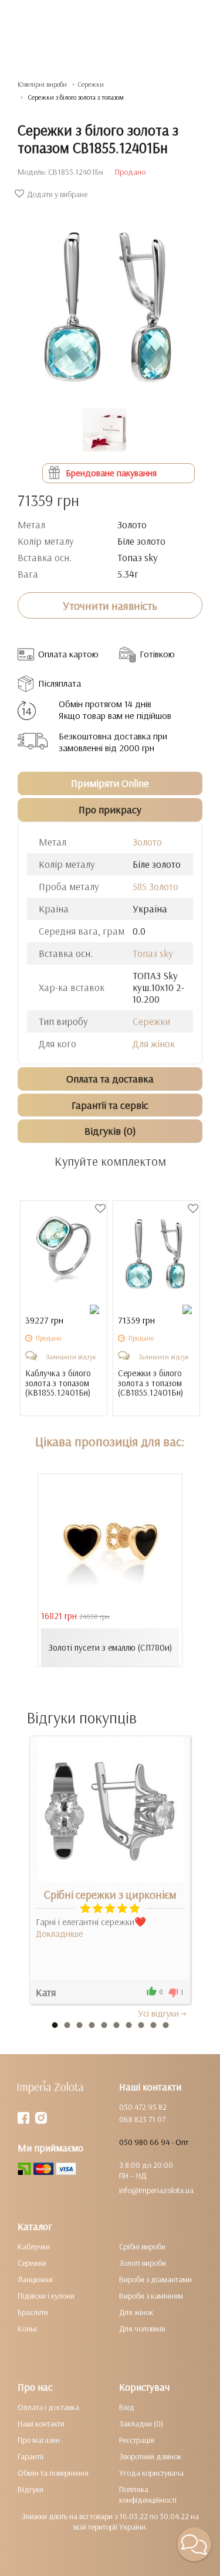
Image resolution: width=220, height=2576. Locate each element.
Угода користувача (151, 2473)
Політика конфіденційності (148, 2494)
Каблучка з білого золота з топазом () (58, 1383)
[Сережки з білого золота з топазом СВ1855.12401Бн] (110, 298)
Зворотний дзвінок (150, 2456)
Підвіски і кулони (46, 2296)
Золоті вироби (143, 2263)
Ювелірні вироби (42, 84)
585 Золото (155, 886)
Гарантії (31, 2456)
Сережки (91, 84)
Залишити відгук (71, 1357)
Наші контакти (41, 2424)
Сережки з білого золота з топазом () (150, 1383)
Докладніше (60, 1933)
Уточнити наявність (110, 606)
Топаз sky (153, 953)
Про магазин (39, 2440)
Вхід (127, 2407)
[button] (194, 2544)
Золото (147, 842)
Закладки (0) (141, 2424)
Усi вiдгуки (158, 2013)
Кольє (28, 2329)
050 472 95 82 (143, 2107)
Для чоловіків (142, 2329)
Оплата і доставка (48, 2407)
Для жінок (154, 1043)
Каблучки (34, 2246)
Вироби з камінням (151, 2296)
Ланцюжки (35, 2279)
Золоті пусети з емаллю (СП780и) (110, 1647)
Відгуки (31, 2489)
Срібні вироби (142, 2246)
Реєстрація (137, 2440)
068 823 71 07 (142, 2119)
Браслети (33, 2312)
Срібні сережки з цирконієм (110, 1895)
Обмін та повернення (53, 2473)
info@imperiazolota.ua (156, 2190)
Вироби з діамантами (155, 2279)
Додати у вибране (57, 194)
